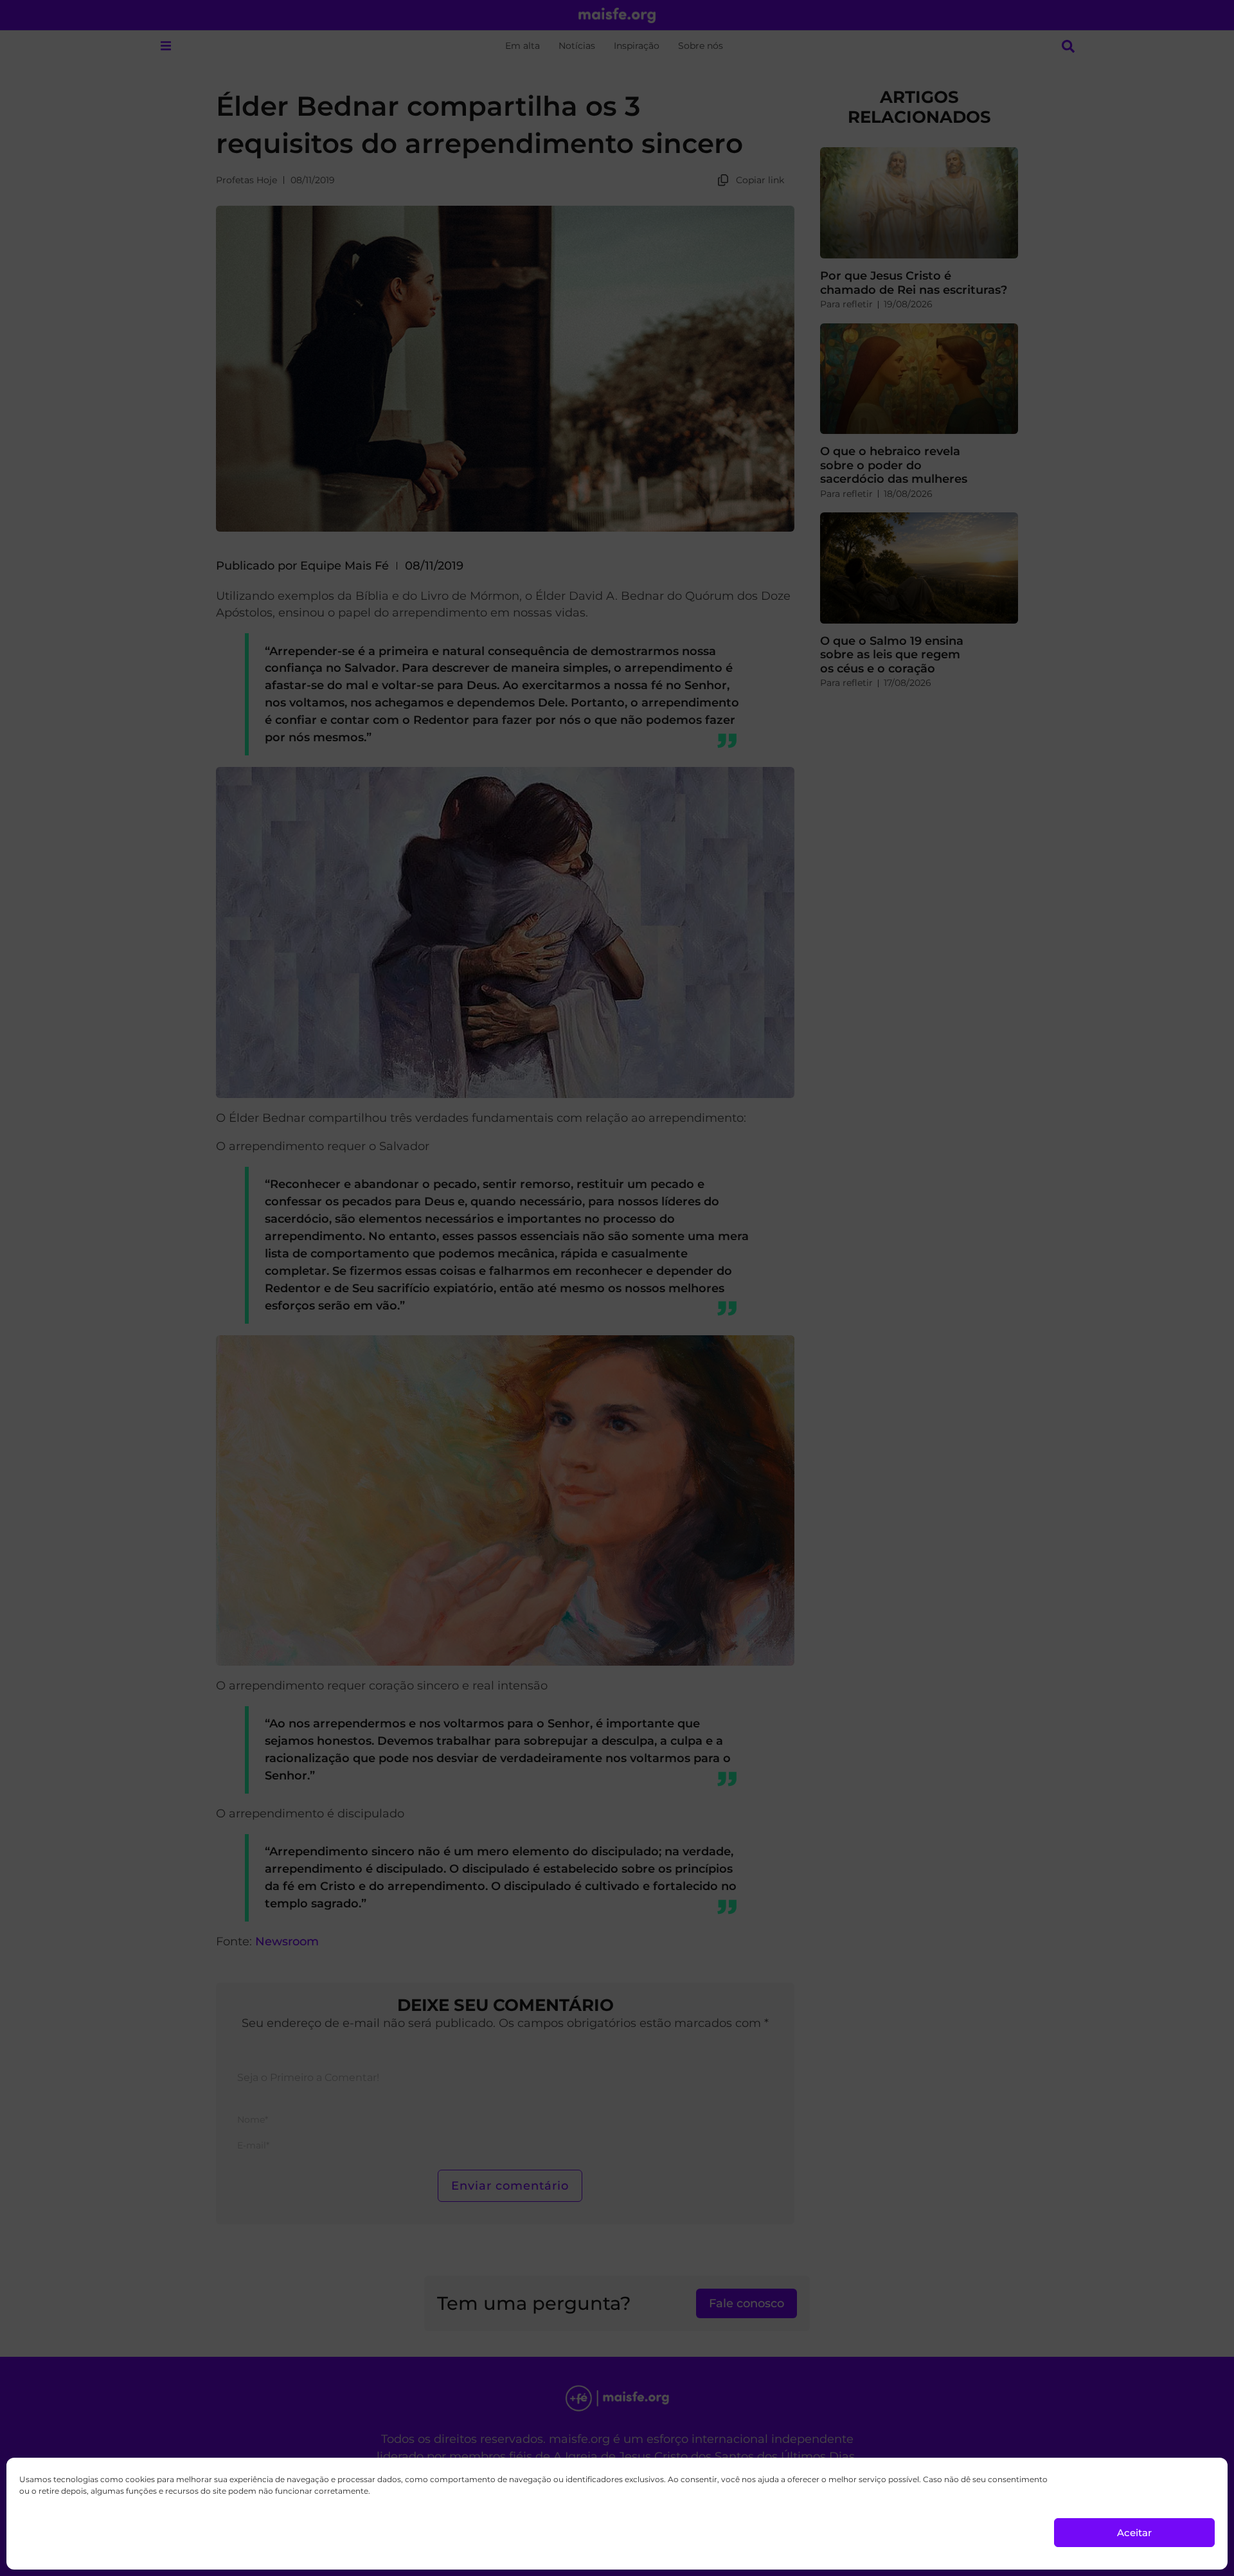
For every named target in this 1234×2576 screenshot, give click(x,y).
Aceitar (1134, 2533)
